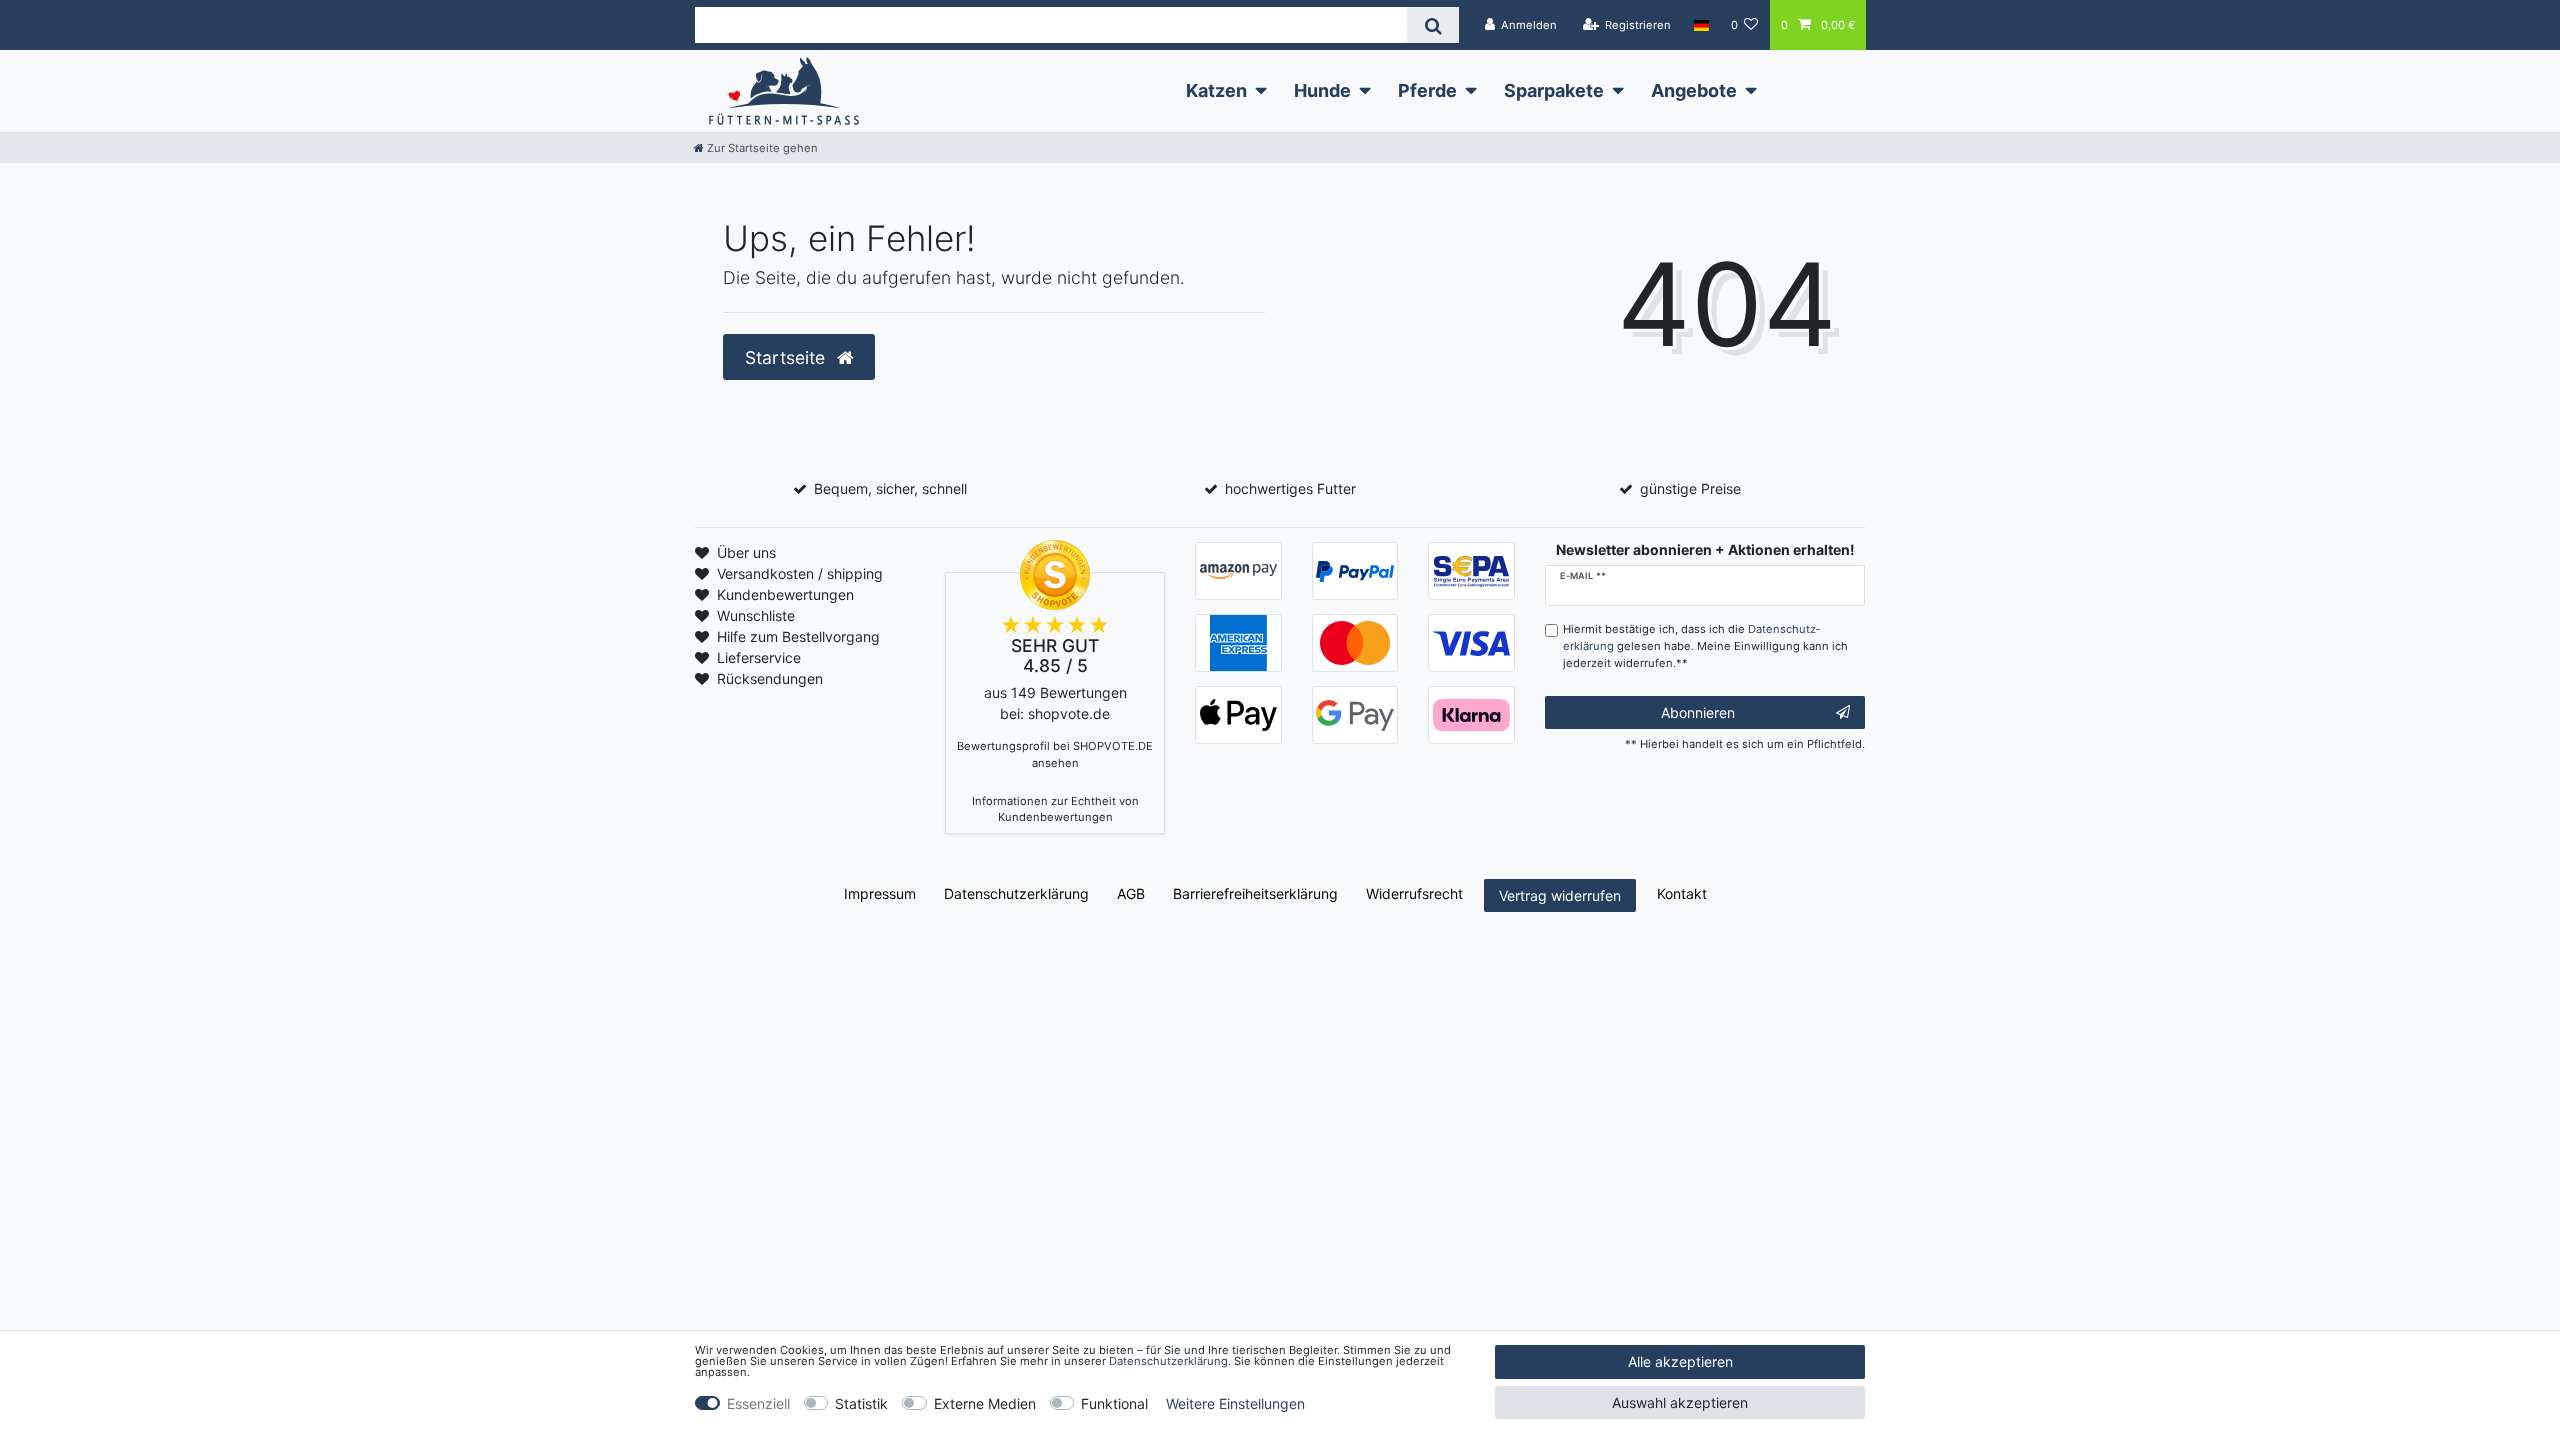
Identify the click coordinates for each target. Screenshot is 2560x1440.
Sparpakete (1554, 90)
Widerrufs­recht (1414, 893)
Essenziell (758, 1403)
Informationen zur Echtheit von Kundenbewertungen (1055, 809)
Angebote (1694, 90)
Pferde (1427, 90)
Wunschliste (756, 615)
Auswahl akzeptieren (1680, 1402)
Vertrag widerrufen (1560, 895)
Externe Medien (985, 1403)
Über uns (746, 552)
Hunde (1322, 90)
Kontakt (1682, 893)
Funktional (1114, 1403)
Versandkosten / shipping (800, 573)
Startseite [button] (787, 357)
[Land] (1700, 25)
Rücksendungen (770, 678)
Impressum (880, 893)
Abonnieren (1698, 712)
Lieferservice (759, 657)
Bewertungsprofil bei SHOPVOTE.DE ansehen (1055, 754)
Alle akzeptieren (1680, 1361)
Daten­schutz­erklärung (1016, 893)
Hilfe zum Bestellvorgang (798, 636)
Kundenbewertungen (785, 594)
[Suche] (1432, 25)
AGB (1131, 893)
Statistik (861, 1403)
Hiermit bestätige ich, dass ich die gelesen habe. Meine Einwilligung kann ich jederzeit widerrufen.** (1705, 646)
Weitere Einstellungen (1235, 1403)
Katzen (1216, 90)
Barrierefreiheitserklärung (1255, 893)
